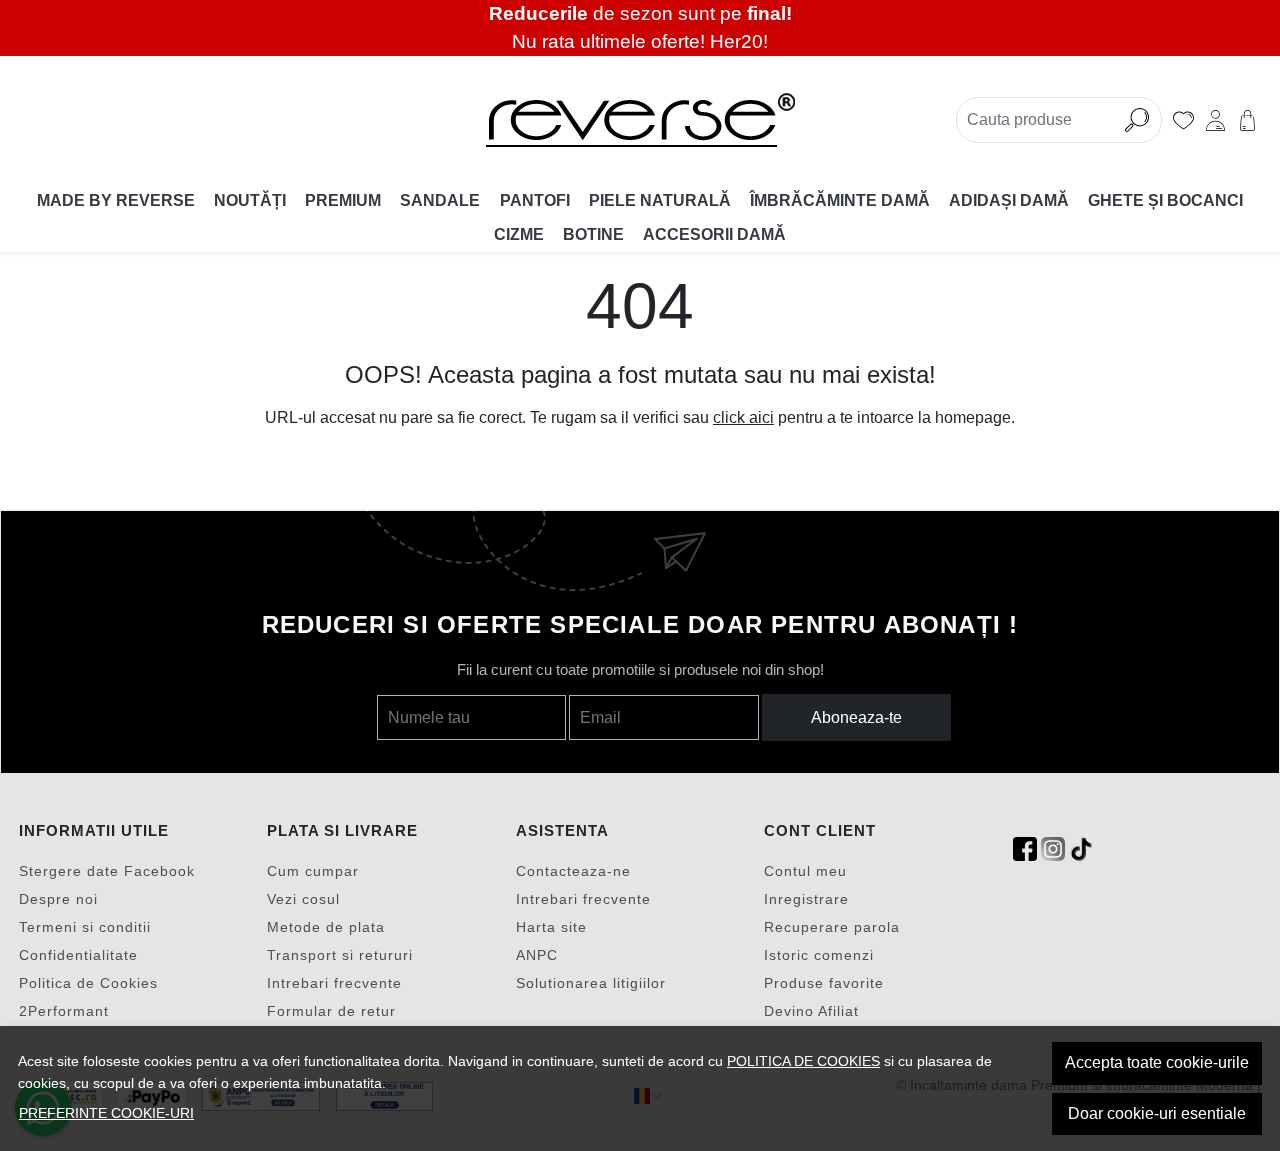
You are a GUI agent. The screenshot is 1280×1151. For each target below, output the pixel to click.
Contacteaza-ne (573, 871)
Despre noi (58, 899)
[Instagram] (1053, 849)
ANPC (537, 955)
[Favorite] (1183, 120)
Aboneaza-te (856, 717)
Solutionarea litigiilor (591, 983)
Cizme (519, 234)
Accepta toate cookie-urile (1157, 1062)
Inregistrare (806, 899)
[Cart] (1247, 120)
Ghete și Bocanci (1165, 200)
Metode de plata (326, 927)
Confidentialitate (78, 955)
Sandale (440, 200)
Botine (593, 234)
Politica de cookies (803, 1061)
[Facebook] (1025, 849)
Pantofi (535, 200)
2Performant (64, 1011)
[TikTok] (1081, 849)
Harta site (551, 927)
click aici (743, 417)
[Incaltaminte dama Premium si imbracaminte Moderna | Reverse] (640, 120)
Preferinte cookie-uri (106, 1113)
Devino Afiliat (811, 1011)
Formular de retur (331, 1011)
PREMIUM (343, 200)
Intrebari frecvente (334, 983)
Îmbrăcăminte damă (840, 200)
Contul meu (805, 871)
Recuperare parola (832, 927)
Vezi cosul (303, 899)
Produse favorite (824, 983)
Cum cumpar (313, 871)
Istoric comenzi (819, 955)
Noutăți (250, 200)
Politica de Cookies (88, 983)
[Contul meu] (1215, 120)
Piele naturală (660, 200)
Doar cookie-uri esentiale (1157, 1113)
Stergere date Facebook (107, 871)
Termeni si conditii (85, 927)
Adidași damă (1009, 200)
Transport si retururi (340, 955)
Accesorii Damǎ (714, 234)
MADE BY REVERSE (116, 200)
